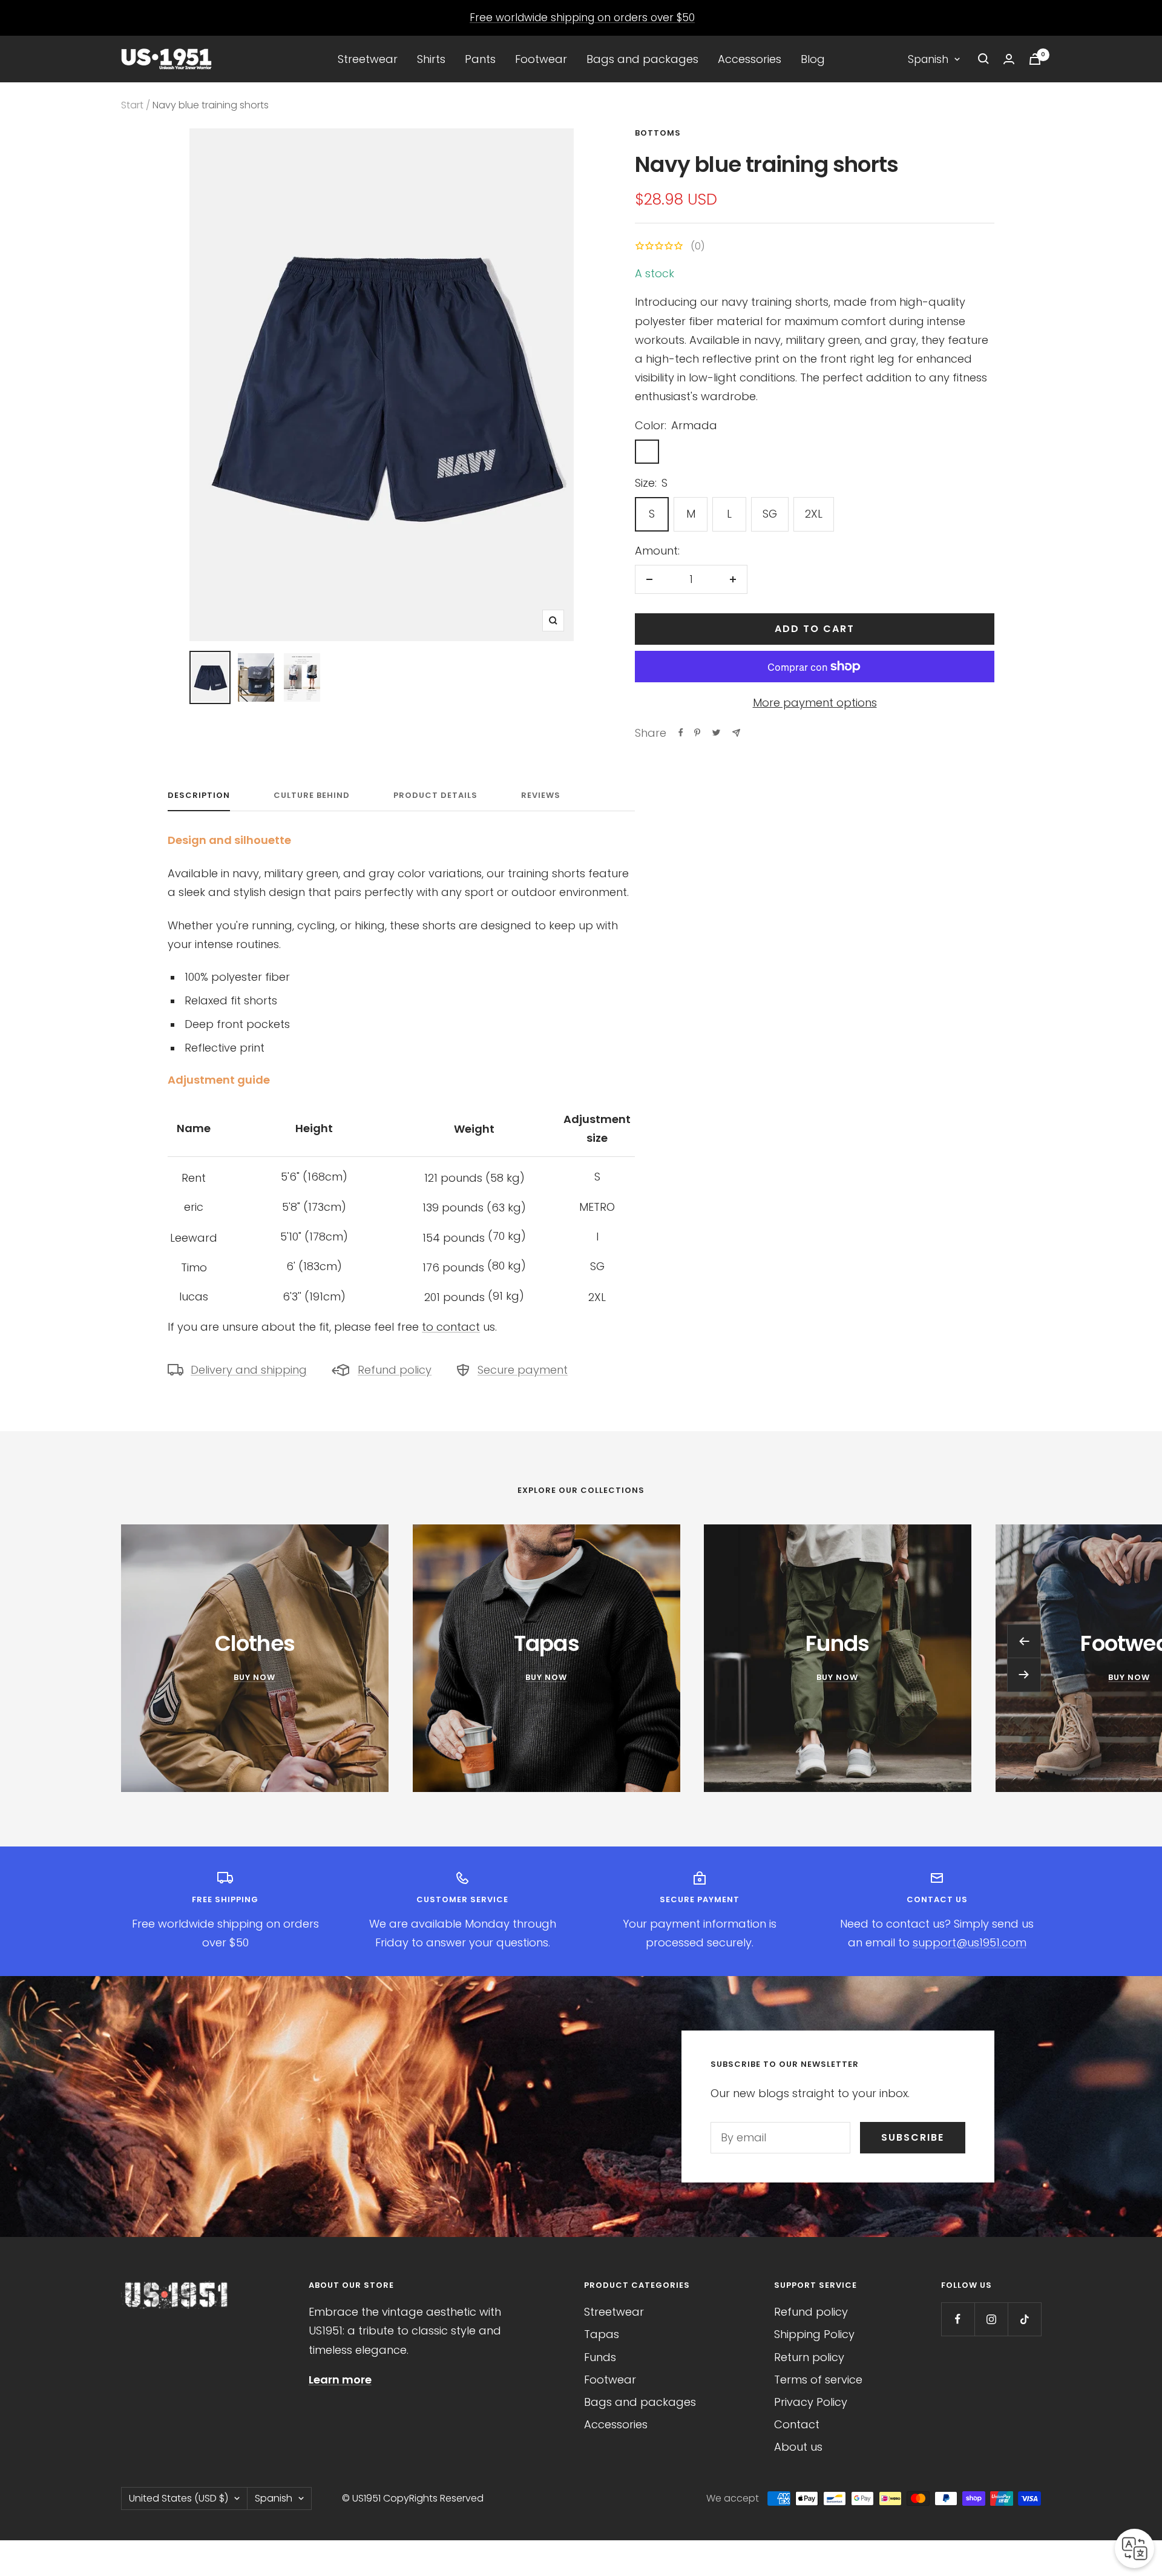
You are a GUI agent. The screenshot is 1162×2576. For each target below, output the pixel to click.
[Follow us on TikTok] (1024, 2319)
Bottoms (658, 133)
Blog (813, 59)
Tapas (602, 2334)
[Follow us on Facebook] (958, 2319)
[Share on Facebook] (681, 733)
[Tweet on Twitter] (716, 733)
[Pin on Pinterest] (697, 733)
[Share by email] (736, 733)
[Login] (1009, 59)
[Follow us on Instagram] (991, 2319)
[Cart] (1035, 59)
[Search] (983, 59)
